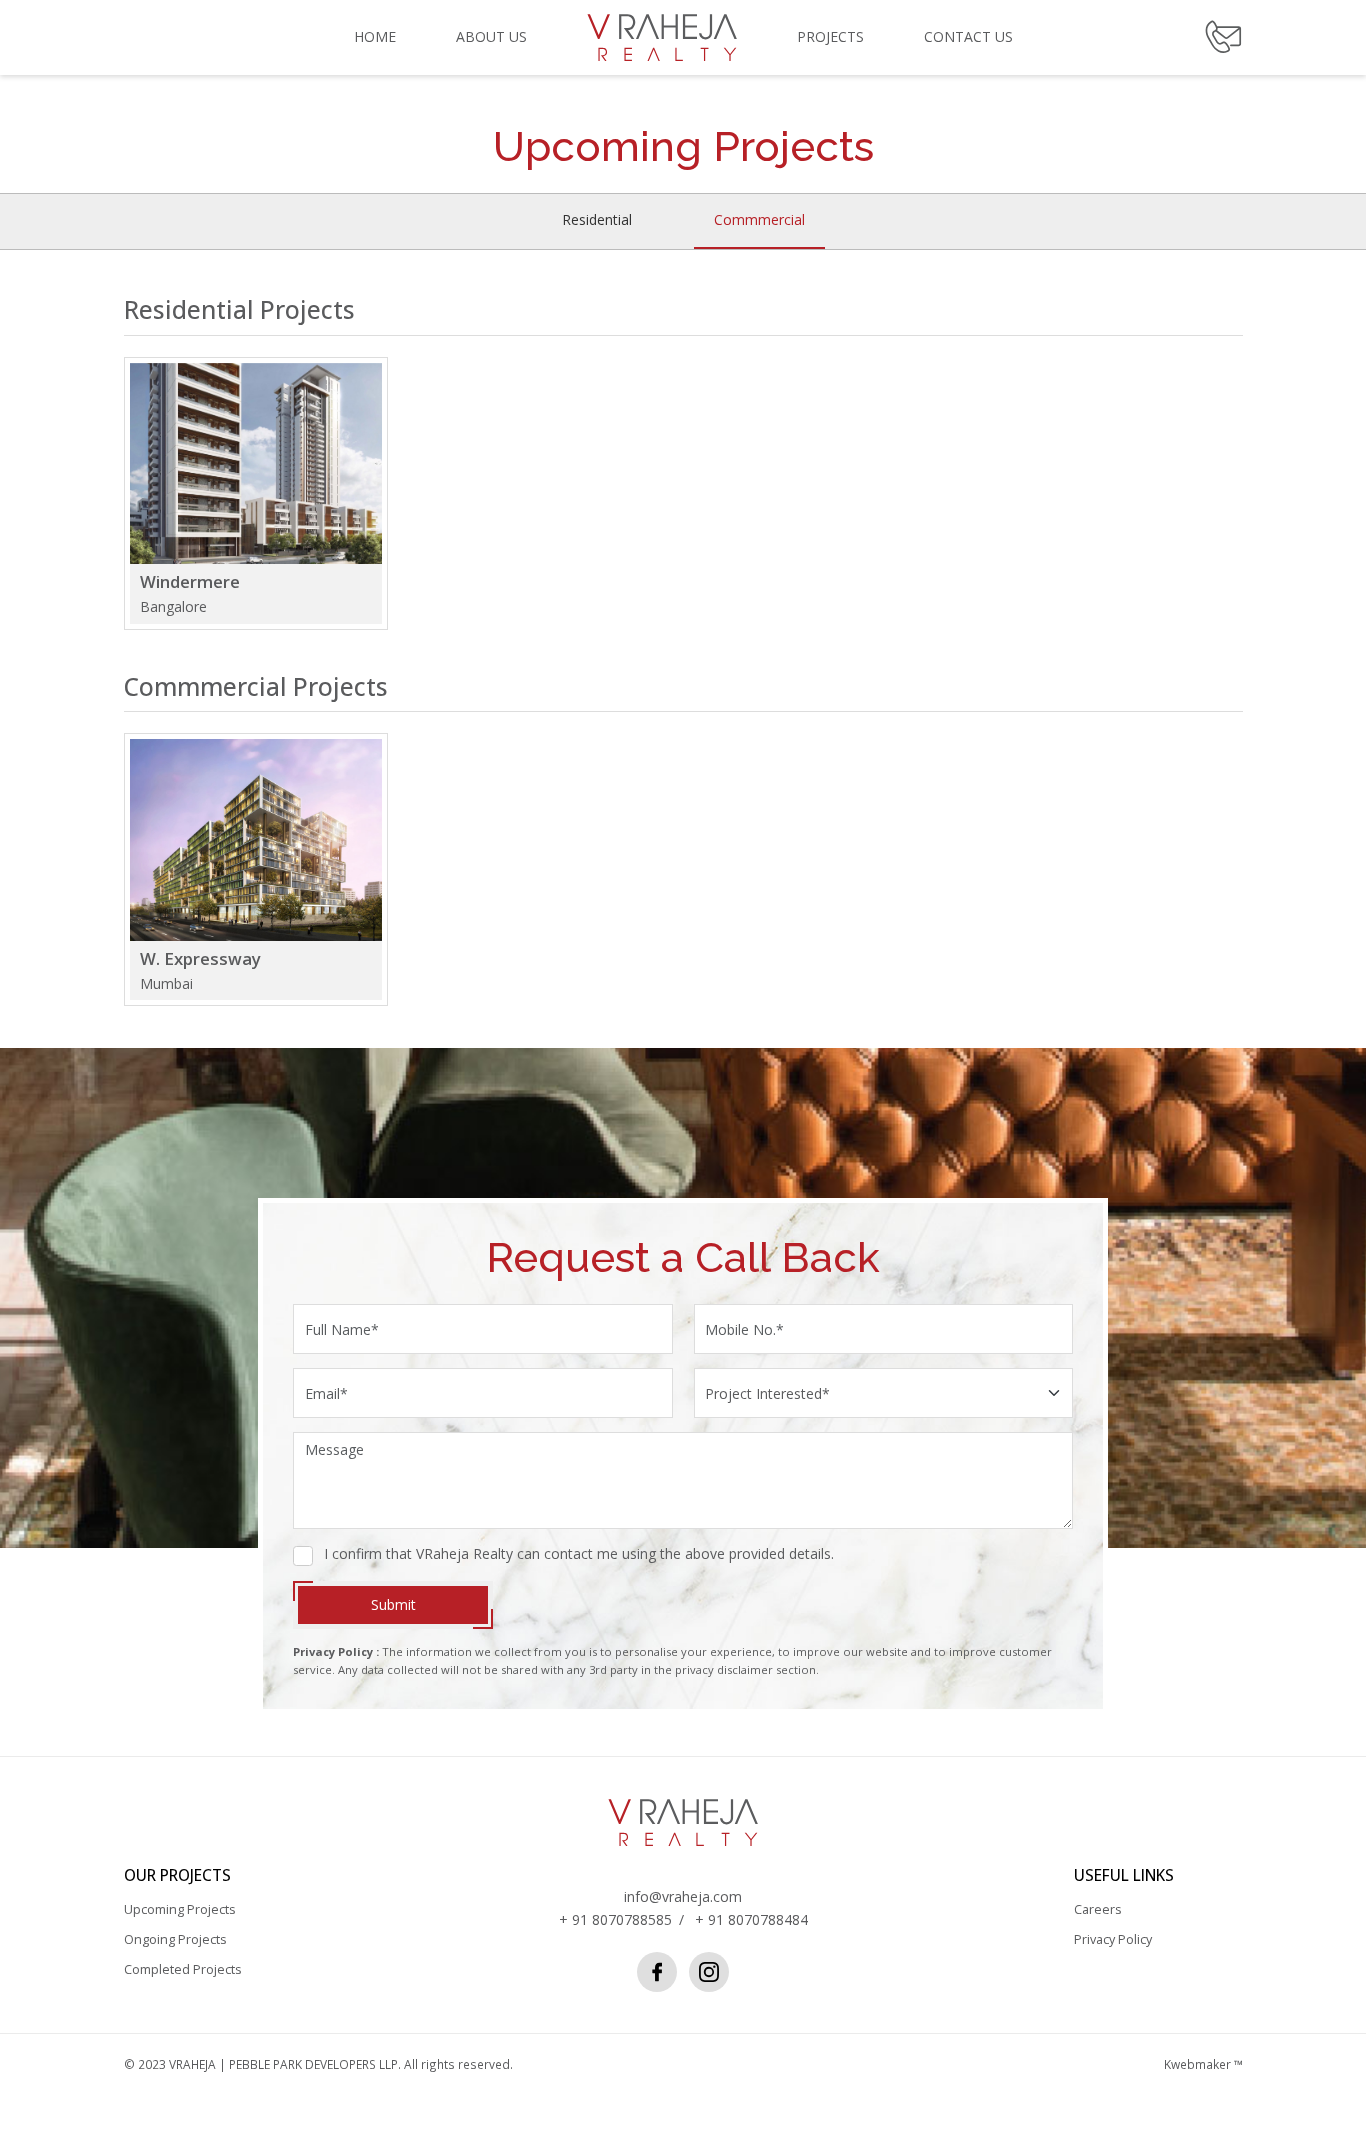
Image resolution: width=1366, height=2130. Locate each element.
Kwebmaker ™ (1203, 2064)
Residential (597, 219)
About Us (491, 36)
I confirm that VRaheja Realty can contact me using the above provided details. (579, 1553)
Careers (1098, 1909)
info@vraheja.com (683, 1896)
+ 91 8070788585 (615, 1919)
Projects (830, 36)
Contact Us (968, 36)
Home (375, 36)
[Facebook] (657, 1972)
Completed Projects (183, 1969)
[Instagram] (709, 1972)
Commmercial (759, 219)
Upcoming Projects (180, 1909)
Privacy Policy (1113, 1939)
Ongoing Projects (175, 1939)
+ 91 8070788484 (751, 1919)
